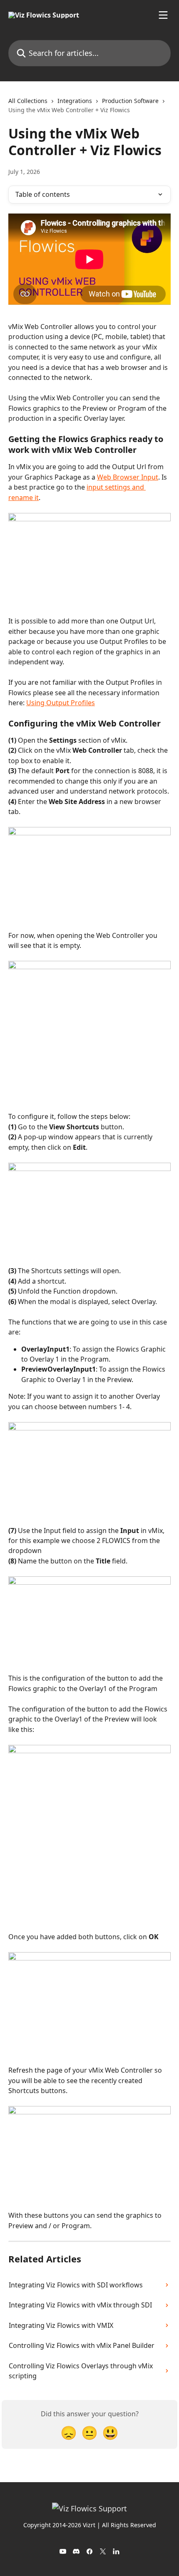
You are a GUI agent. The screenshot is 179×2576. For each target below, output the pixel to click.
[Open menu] (163, 15)
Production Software (130, 101)
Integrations (75, 101)
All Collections (28, 101)
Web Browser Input (128, 477)
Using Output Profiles (61, 703)
